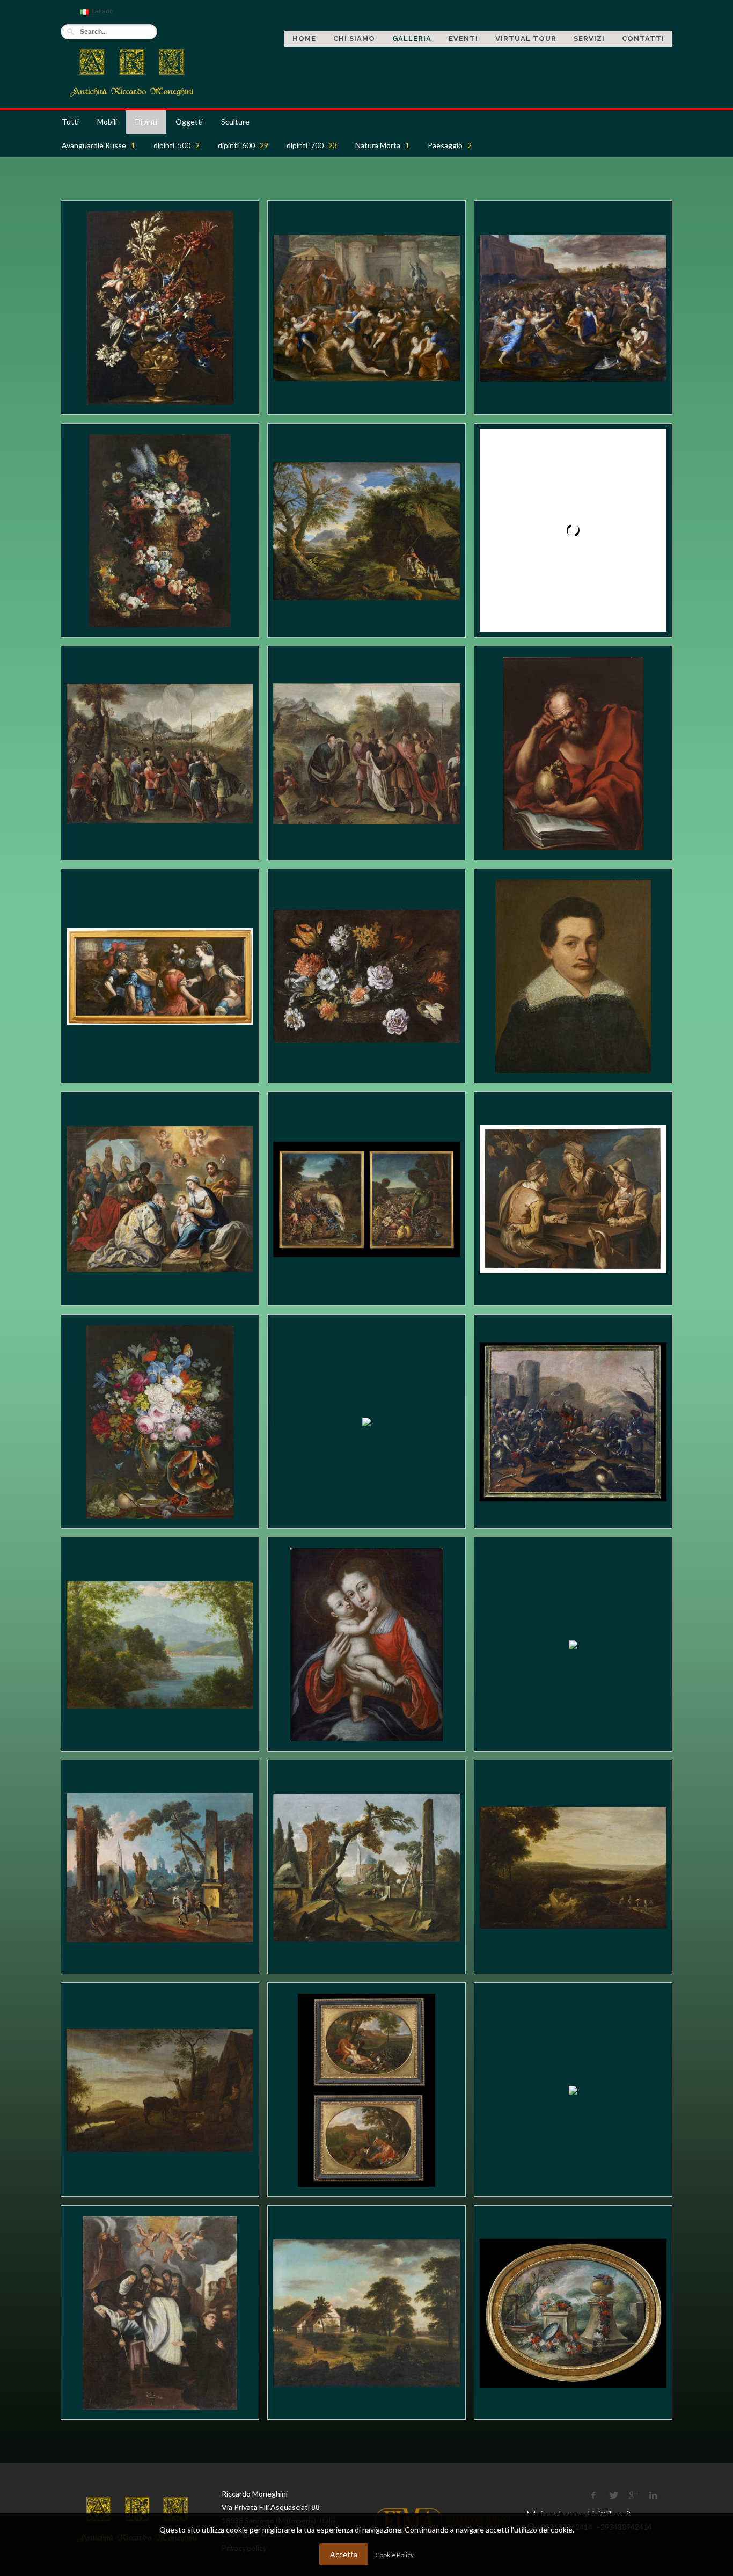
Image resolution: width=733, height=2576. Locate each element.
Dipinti (146, 122)
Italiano (95, 15)
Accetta (344, 2554)
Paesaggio (450, 145)
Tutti (70, 122)
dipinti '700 (312, 145)
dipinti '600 (243, 145)
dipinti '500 (177, 145)
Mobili (107, 122)
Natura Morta (382, 145)
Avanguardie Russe (98, 145)
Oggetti (189, 122)
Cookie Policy (394, 2555)
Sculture (235, 122)
